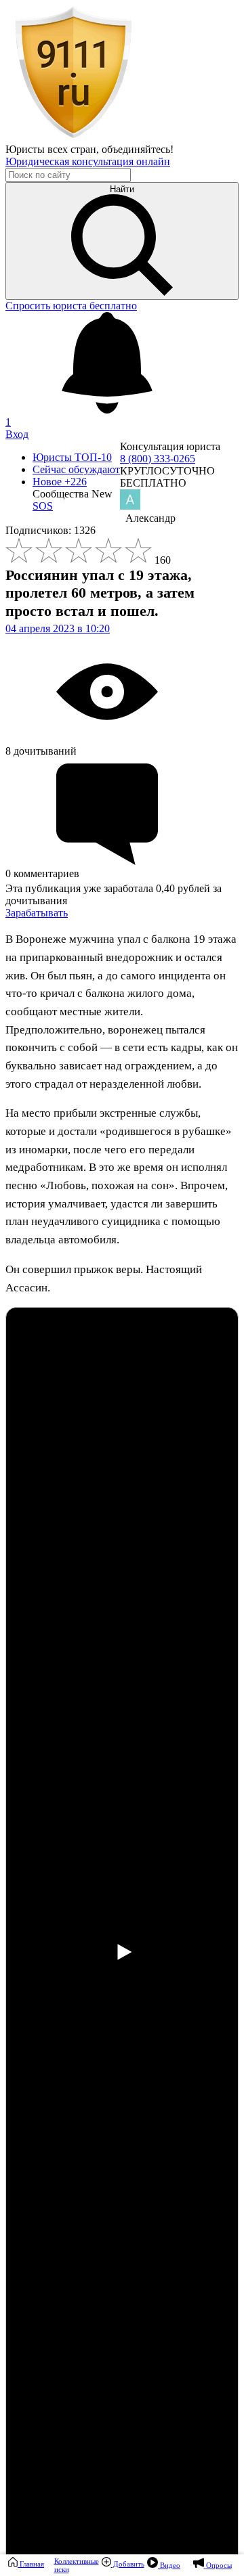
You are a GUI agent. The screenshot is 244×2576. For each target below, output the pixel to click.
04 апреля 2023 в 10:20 (58, 628)
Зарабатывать (37, 913)
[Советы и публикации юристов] (73, 137)
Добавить (128, 2564)
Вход (17, 434)
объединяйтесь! (138, 149)
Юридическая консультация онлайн (88, 161)
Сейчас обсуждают (76, 469)
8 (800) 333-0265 (158, 459)
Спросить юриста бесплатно (71, 306)
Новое (60, 482)
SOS (43, 506)
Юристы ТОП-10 (72, 457)
